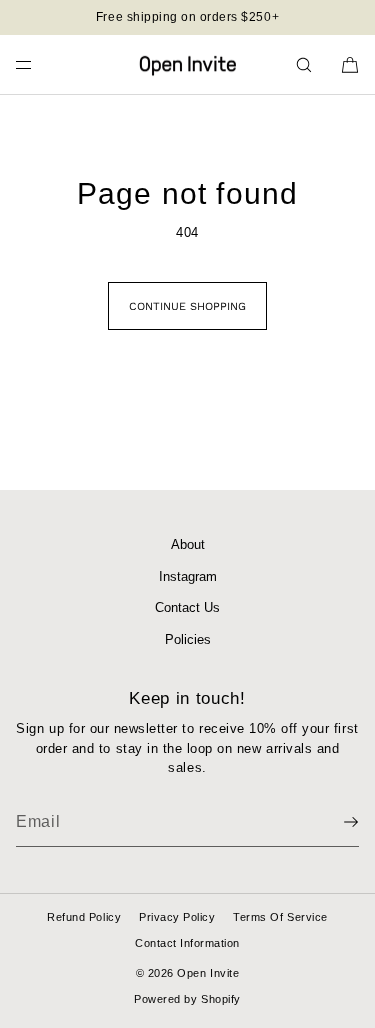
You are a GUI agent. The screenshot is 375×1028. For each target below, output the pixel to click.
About (188, 544)
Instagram (188, 576)
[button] (304, 64)
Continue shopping (187, 306)
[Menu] (40, 64)
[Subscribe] (334, 822)
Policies (188, 639)
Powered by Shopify (187, 999)
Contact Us (187, 607)
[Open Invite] (188, 65)
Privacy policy (177, 917)
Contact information (187, 943)
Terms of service (280, 917)
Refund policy (84, 917)
